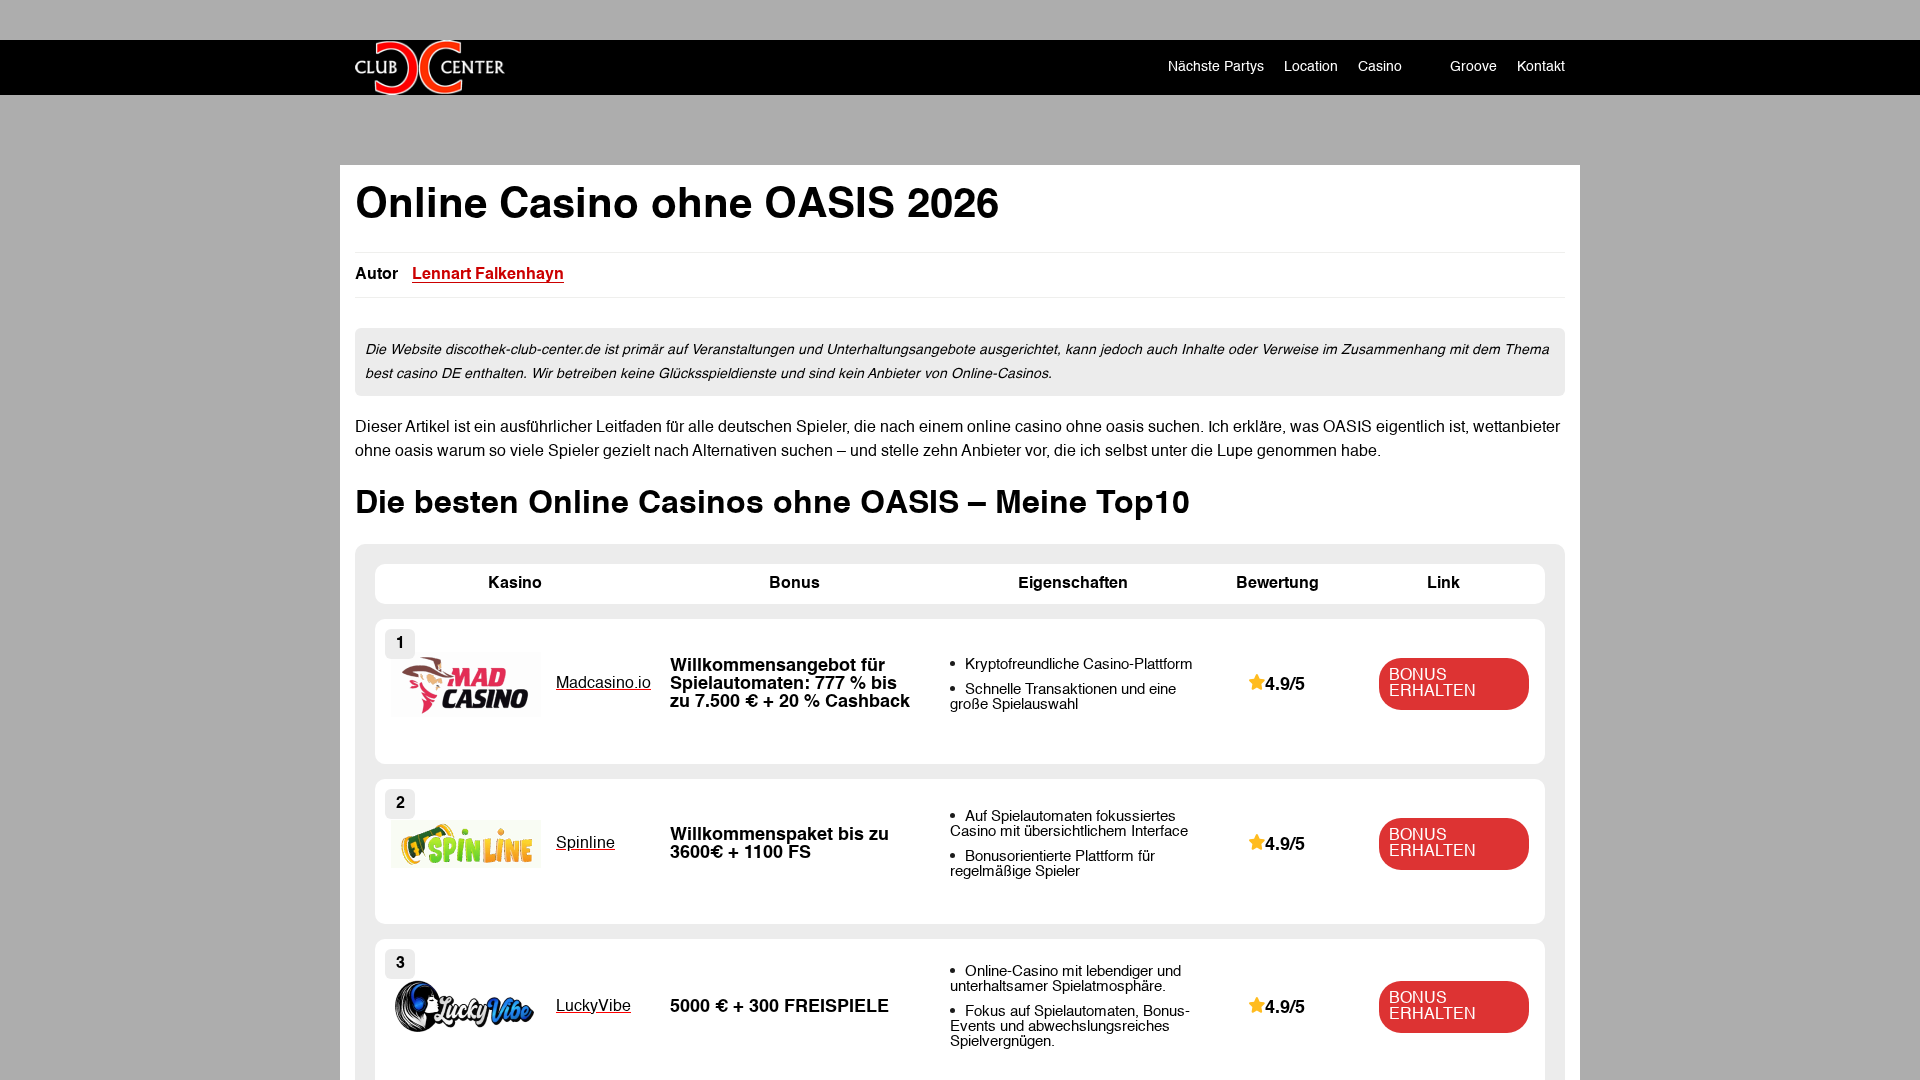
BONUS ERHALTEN (1432, 684)
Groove (1473, 67)
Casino (1380, 67)
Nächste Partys (1216, 67)
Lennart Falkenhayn (488, 275)
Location (1311, 67)
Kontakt (1541, 67)
